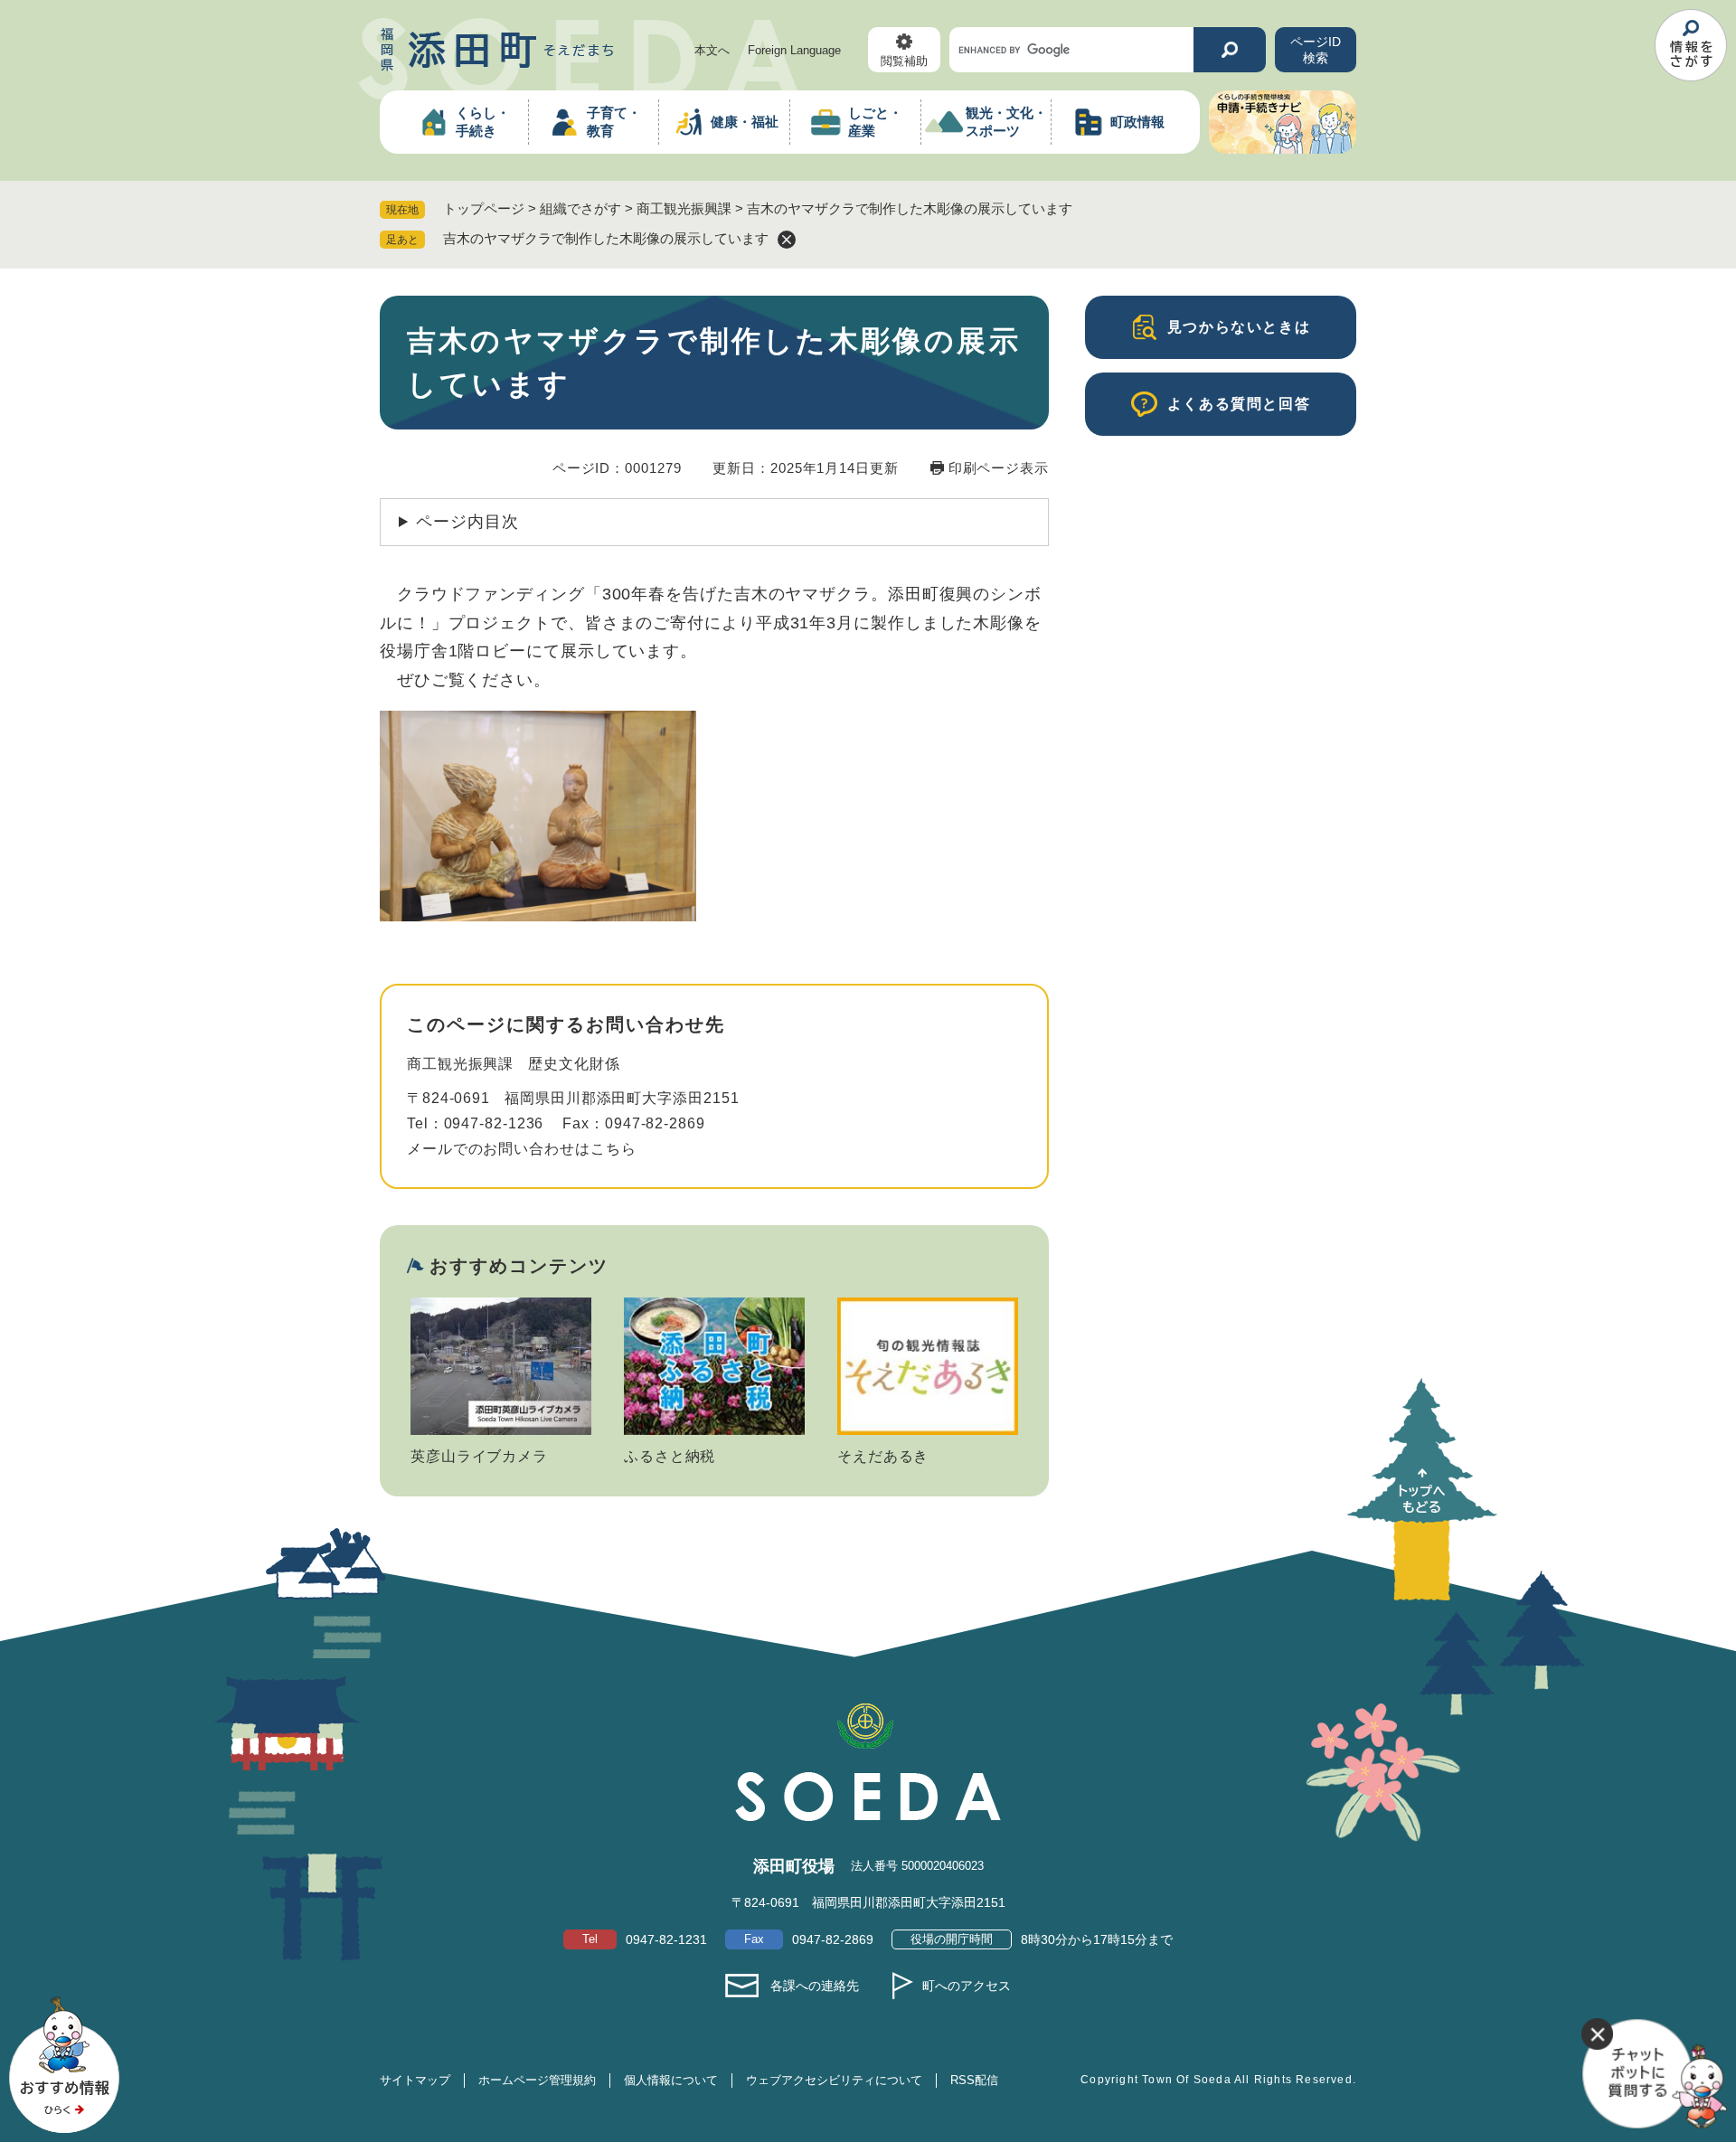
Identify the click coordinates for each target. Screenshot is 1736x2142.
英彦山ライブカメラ (479, 1456)
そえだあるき (883, 1456)
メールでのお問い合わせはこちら (522, 1149)
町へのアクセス (967, 1986)
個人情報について (671, 2080)
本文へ (712, 50)
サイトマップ (415, 2080)
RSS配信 (974, 2080)
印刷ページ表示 (999, 468)
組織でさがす (580, 208)
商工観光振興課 (684, 208)
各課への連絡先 (815, 1986)
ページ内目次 (467, 522)
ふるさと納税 (670, 1456)
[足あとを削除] (787, 240)
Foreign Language (794, 50)
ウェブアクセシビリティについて (834, 2080)
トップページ (484, 208)
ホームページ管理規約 (537, 2080)
